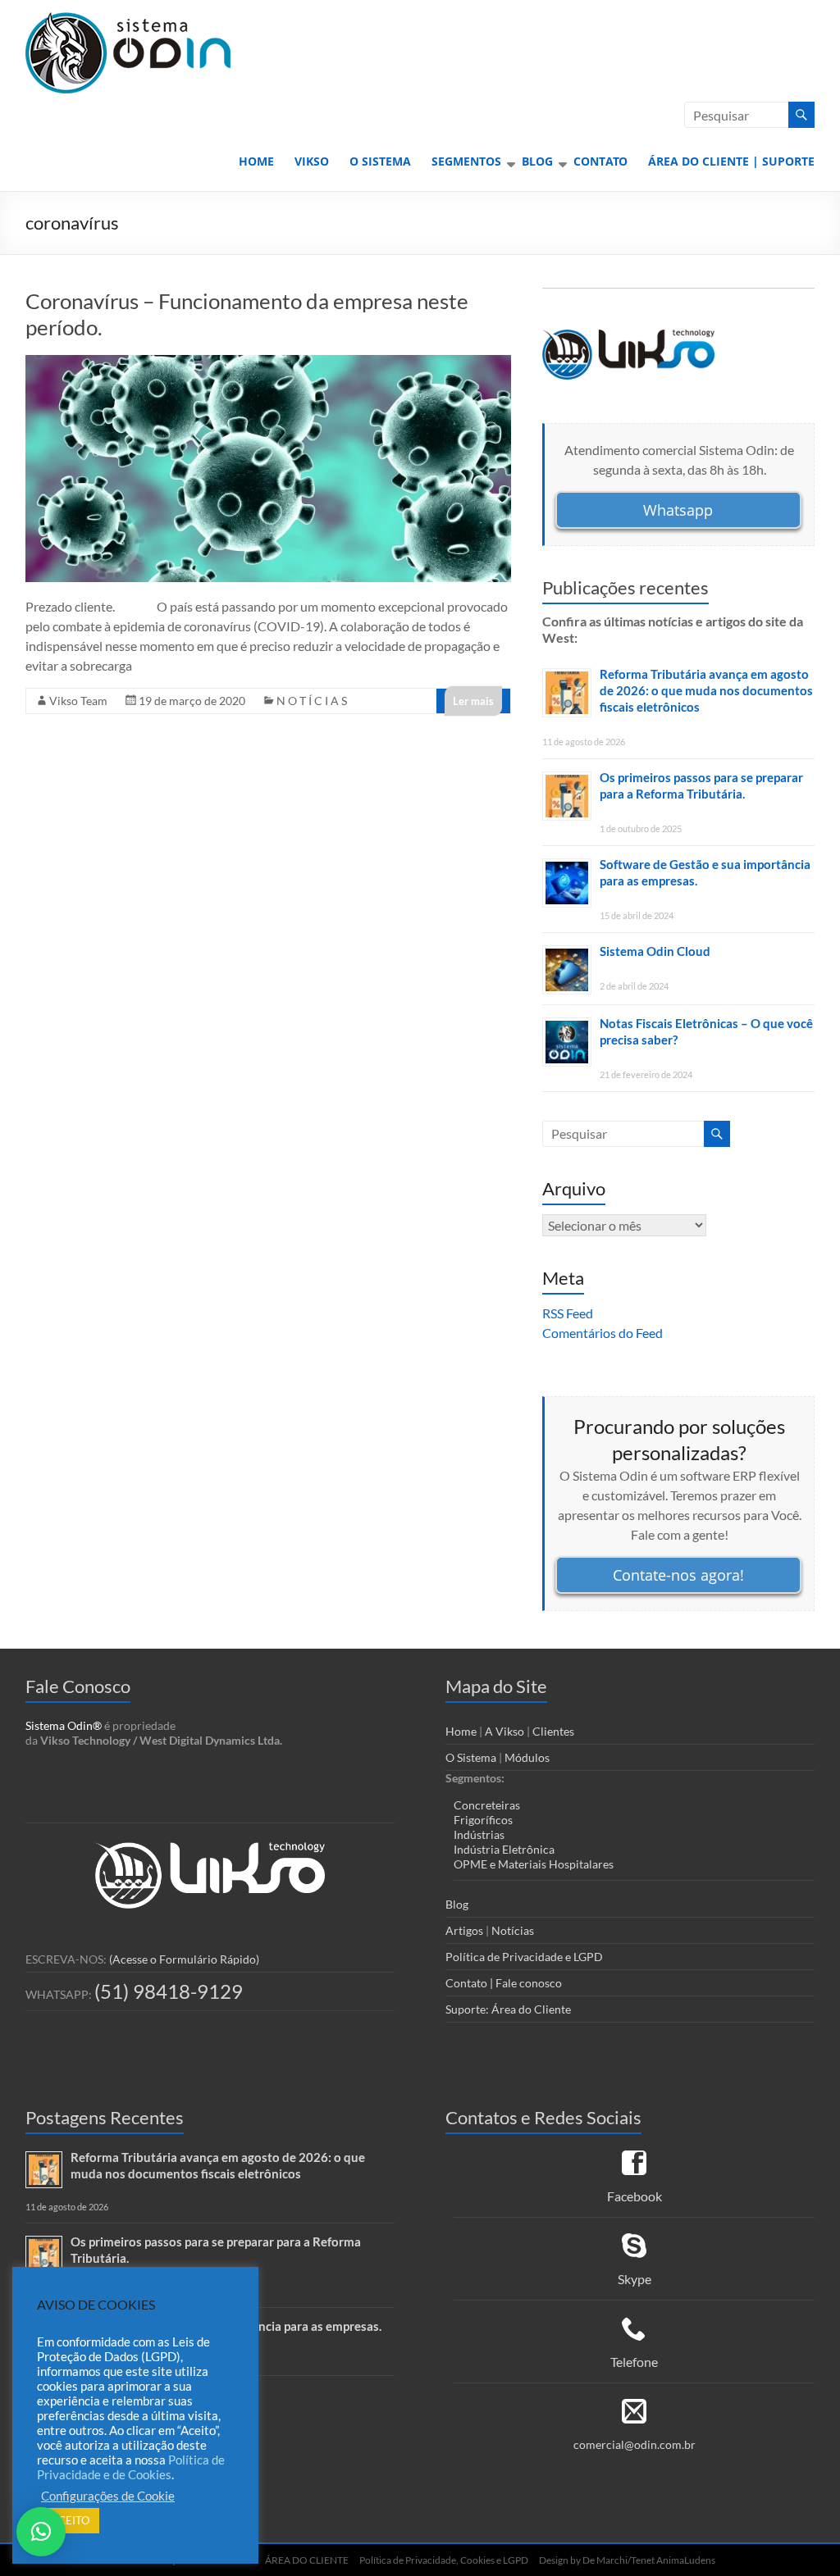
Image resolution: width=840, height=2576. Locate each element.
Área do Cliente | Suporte (731, 161)
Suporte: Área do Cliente (508, 2009)
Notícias (513, 1930)
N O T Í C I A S (312, 701)
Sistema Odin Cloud (655, 951)
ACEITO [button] (70, 2520)
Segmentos (466, 161)
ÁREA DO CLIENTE (305, 2560)
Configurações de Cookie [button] (108, 2496)
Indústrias (479, 1834)
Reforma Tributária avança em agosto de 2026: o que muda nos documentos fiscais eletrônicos (706, 690)
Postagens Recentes (105, 2117)
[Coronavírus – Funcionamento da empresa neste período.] (269, 363)
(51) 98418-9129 (169, 1991)
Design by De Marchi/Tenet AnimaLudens (627, 2560)
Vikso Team (78, 701)
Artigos (464, 1930)
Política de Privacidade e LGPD (524, 1957)
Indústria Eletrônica (504, 1849)
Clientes (553, 1731)
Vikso (312, 161)
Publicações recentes (625, 587)
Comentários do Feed (603, 1333)
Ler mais (473, 701)
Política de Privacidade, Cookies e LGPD (444, 2560)
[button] (41, 2532)
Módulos (527, 1757)
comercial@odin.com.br (635, 2444)
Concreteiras (487, 1805)
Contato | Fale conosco (504, 1983)
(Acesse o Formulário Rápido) (184, 1959)
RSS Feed (568, 1313)
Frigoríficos (483, 1820)
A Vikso (504, 1731)
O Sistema (380, 161)
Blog (537, 161)
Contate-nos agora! (678, 1575)
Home (256, 161)
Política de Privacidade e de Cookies (131, 2467)
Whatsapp (678, 510)
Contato (600, 161)
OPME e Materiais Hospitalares (534, 1864)
